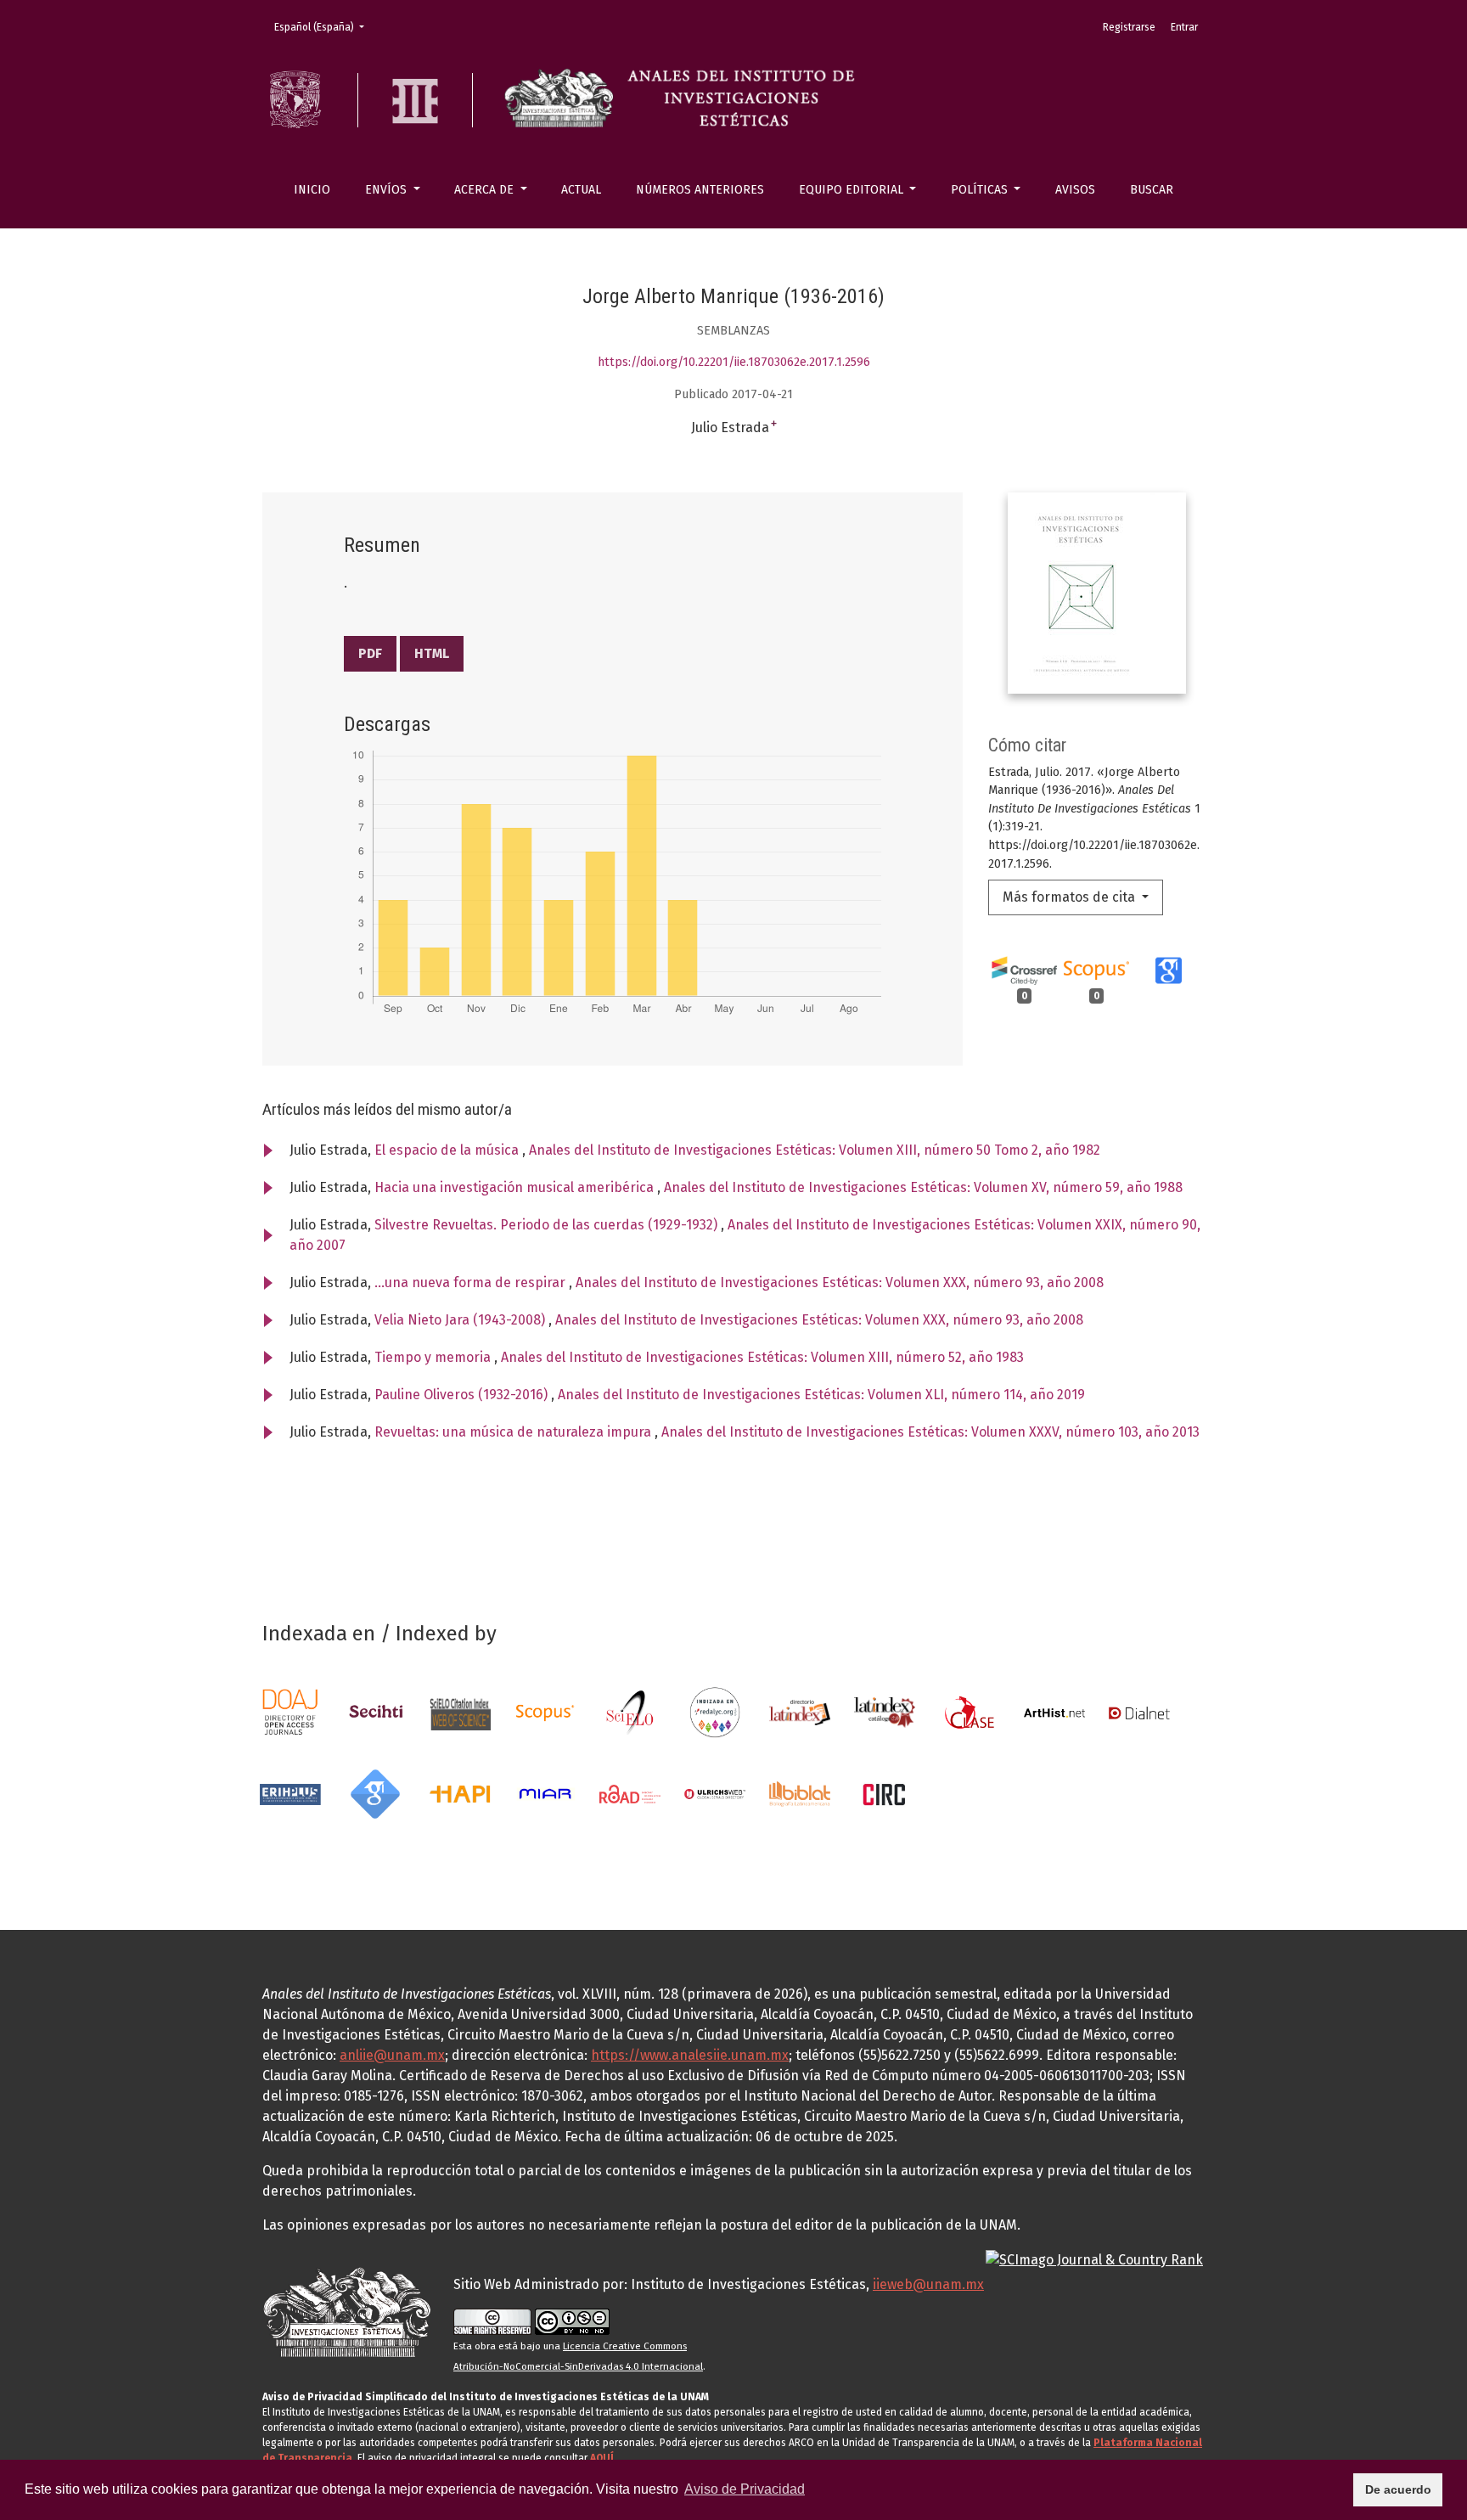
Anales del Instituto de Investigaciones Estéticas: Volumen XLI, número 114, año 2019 (821, 1395)
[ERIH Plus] (290, 1793)
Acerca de (486, 190)
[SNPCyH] (375, 1711)
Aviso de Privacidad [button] (745, 2489)
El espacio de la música (448, 1150)
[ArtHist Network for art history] (1054, 1711)
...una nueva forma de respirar (472, 1282)
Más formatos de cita (1071, 897)
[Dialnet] (1139, 1711)
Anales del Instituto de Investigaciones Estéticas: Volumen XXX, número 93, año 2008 (840, 1282)
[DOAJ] (290, 1711)
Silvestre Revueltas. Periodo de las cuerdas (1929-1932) (548, 1225)
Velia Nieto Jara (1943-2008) (461, 1320)
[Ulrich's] (715, 1793)
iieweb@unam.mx (928, 2284)
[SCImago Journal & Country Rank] (1094, 2259)
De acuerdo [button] (1398, 2489)
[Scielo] (630, 1711)
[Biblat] (800, 1793)
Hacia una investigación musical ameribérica (516, 1187)
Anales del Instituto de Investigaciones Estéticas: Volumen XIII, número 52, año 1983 (762, 1357)
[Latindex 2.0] (885, 1711)
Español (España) (324, 27)
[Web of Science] (460, 1711)
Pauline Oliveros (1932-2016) (463, 1395)
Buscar (1152, 190)
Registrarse (1129, 27)
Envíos (388, 190)
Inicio (312, 190)
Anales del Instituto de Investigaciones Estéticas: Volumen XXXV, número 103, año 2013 (930, 1432)
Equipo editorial (853, 190)
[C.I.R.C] (885, 1793)
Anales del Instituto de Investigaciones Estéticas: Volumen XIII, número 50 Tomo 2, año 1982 (815, 1150)
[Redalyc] (715, 1711)
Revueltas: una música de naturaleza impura (514, 1432)
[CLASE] (970, 1711)
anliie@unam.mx (392, 2055)
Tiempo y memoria (434, 1357)
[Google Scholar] (375, 1793)
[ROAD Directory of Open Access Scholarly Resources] (630, 1793)
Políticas (981, 190)
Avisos (1075, 190)
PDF (370, 653)
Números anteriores (700, 190)
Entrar (1184, 27)
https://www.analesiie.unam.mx (690, 2055)
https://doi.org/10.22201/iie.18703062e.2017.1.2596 (734, 362)
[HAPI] (460, 1793)
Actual (581, 190)
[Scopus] (545, 1711)
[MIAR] (545, 1793)
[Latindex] (800, 1711)
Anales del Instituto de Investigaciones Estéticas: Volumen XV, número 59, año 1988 (923, 1187)
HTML (432, 653)
